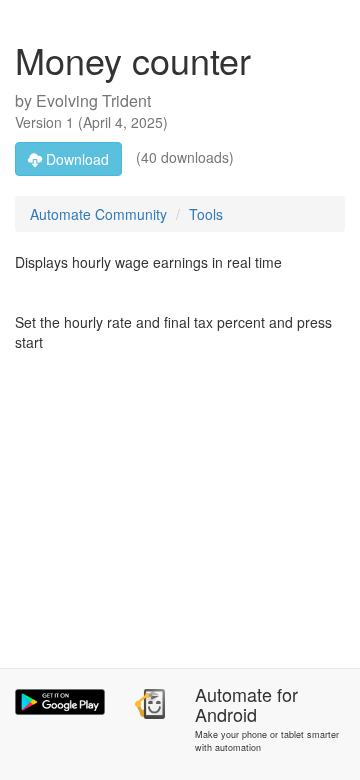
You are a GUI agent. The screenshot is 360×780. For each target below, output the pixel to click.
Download (75, 159)
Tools (206, 214)
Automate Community (98, 214)
